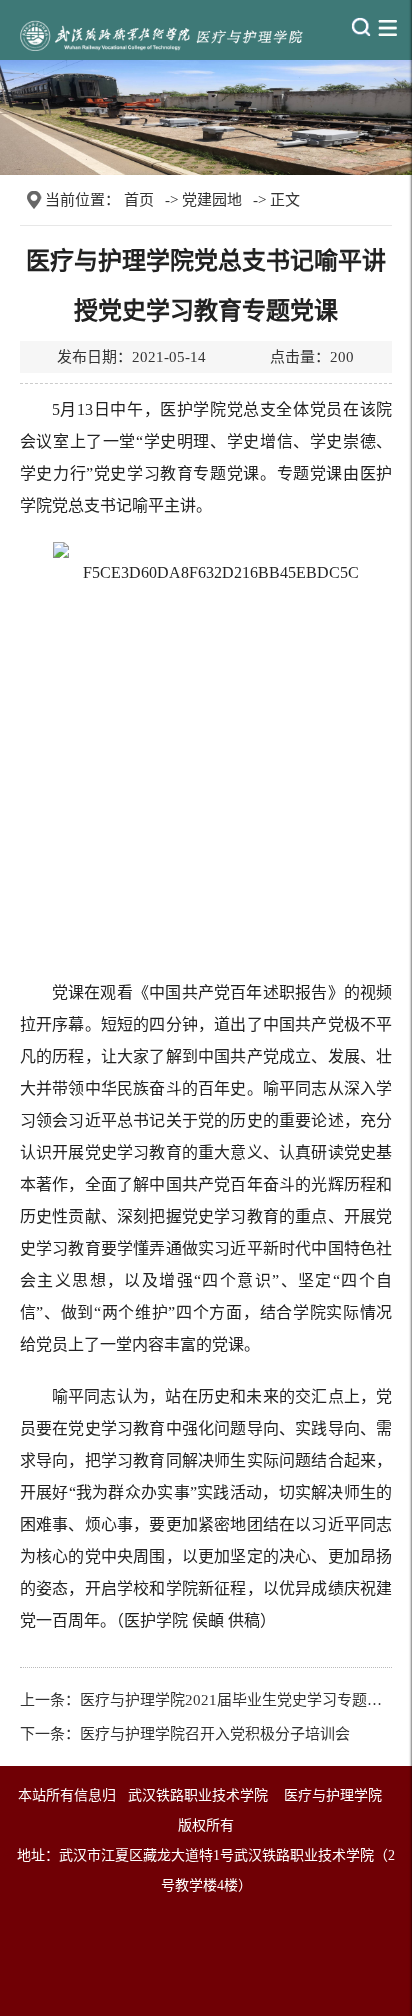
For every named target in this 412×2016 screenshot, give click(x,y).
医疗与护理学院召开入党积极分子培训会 (215, 1734)
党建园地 (212, 200)
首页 (139, 200)
